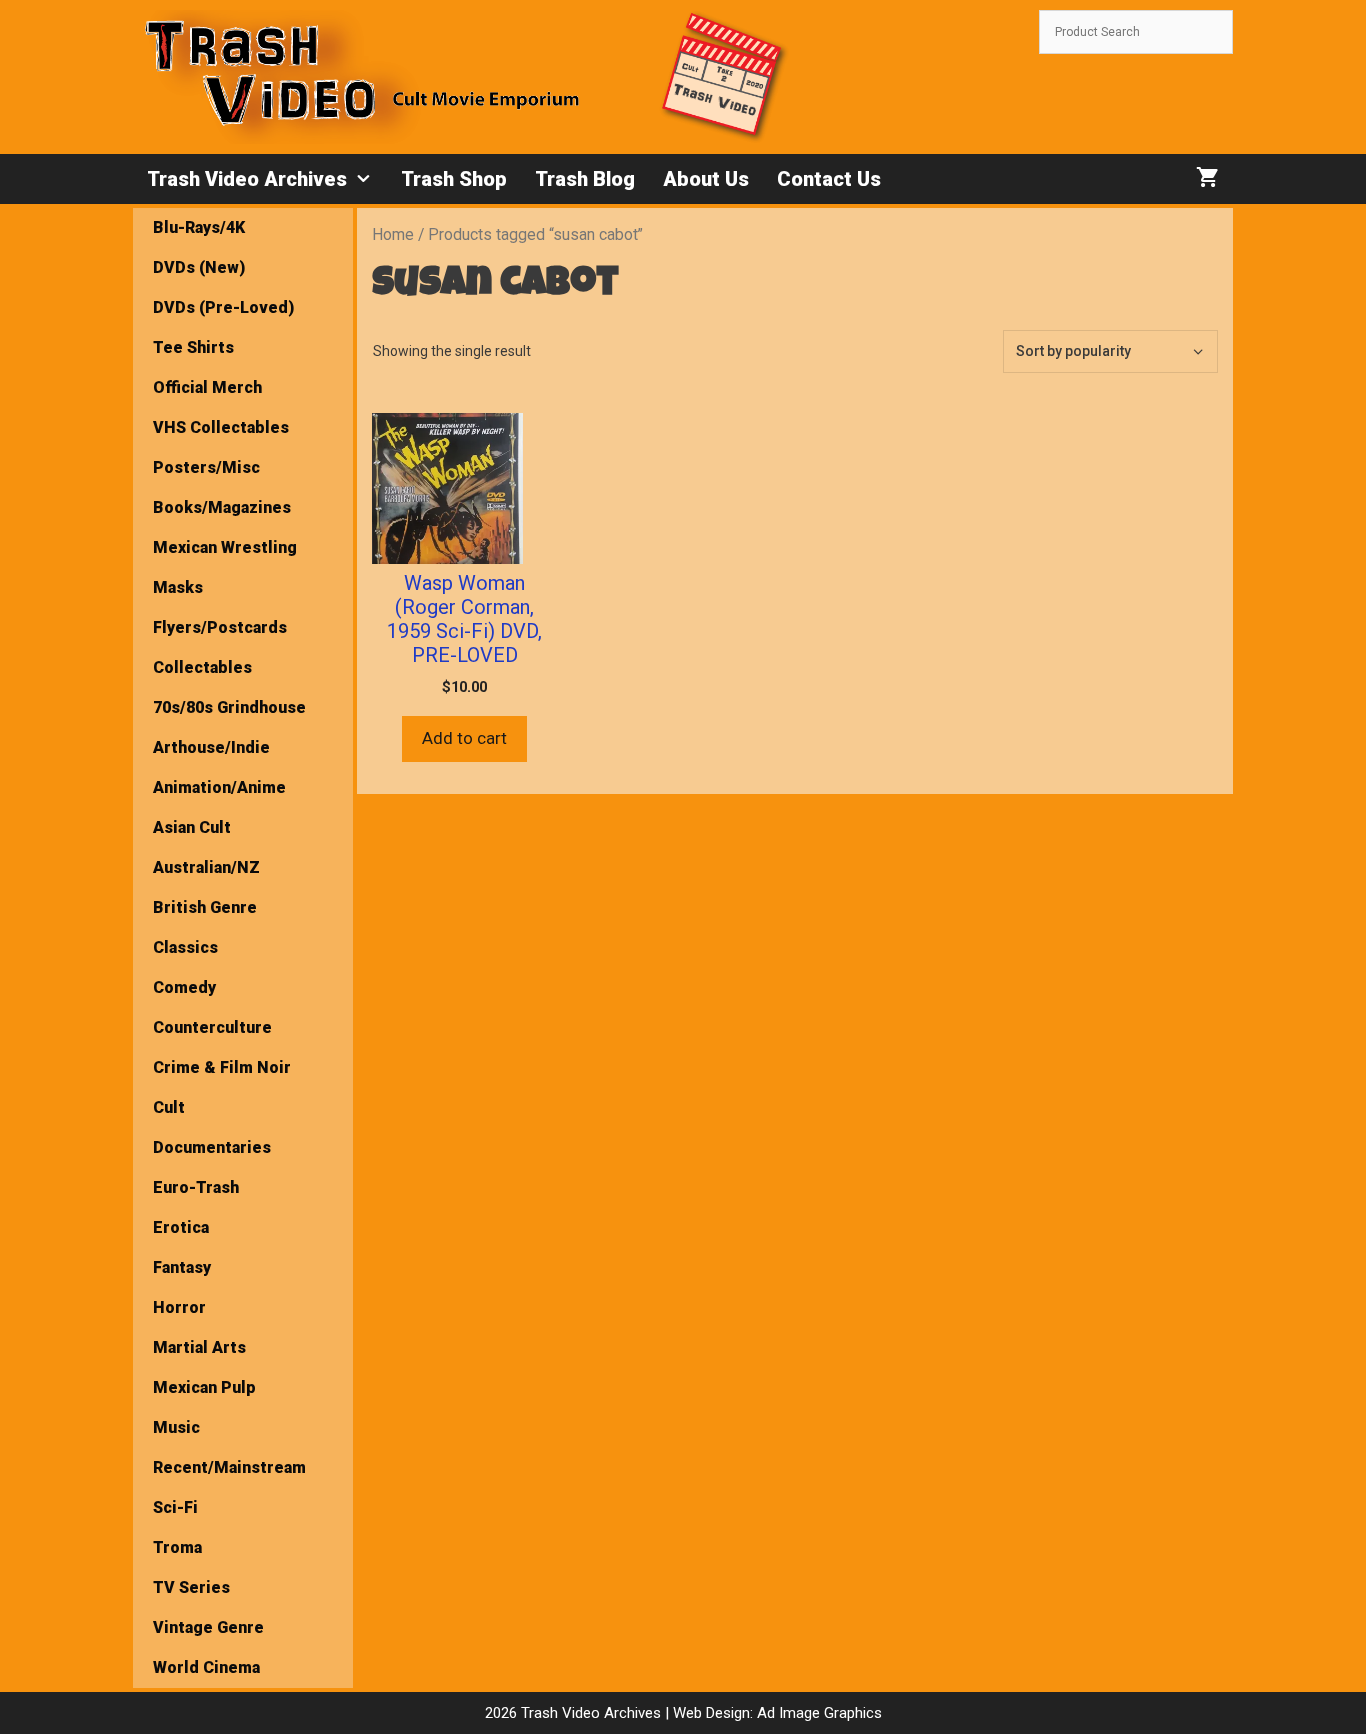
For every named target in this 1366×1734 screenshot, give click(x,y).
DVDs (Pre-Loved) (223, 307)
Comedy (184, 987)
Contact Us (829, 179)
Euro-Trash (196, 1187)
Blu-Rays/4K (199, 227)
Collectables (202, 667)
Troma (177, 1547)
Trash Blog (585, 179)
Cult (169, 1107)
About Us (706, 179)
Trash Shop (454, 179)
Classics (185, 947)
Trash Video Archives (247, 179)
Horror (179, 1307)
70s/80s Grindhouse (229, 707)
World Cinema (206, 1667)
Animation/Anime (219, 787)
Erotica (181, 1227)
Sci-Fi (175, 1507)
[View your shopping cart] (1207, 179)
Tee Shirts (193, 347)
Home (393, 234)
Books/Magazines (222, 507)
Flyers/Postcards (220, 627)
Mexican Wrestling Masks (225, 567)
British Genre (205, 907)
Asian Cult (192, 827)
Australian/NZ (206, 867)
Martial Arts (199, 1347)
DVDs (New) (199, 267)
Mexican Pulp (204, 1387)
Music (176, 1427)
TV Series (191, 1587)
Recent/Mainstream (229, 1467)
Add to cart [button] (464, 738)
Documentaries (212, 1147)
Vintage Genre (208, 1627)
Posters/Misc (206, 467)
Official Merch (207, 387)
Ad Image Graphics (817, 1713)
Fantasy (182, 1267)
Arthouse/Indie (211, 747)
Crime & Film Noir (222, 1067)
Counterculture (212, 1027)
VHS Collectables (221, 427)
